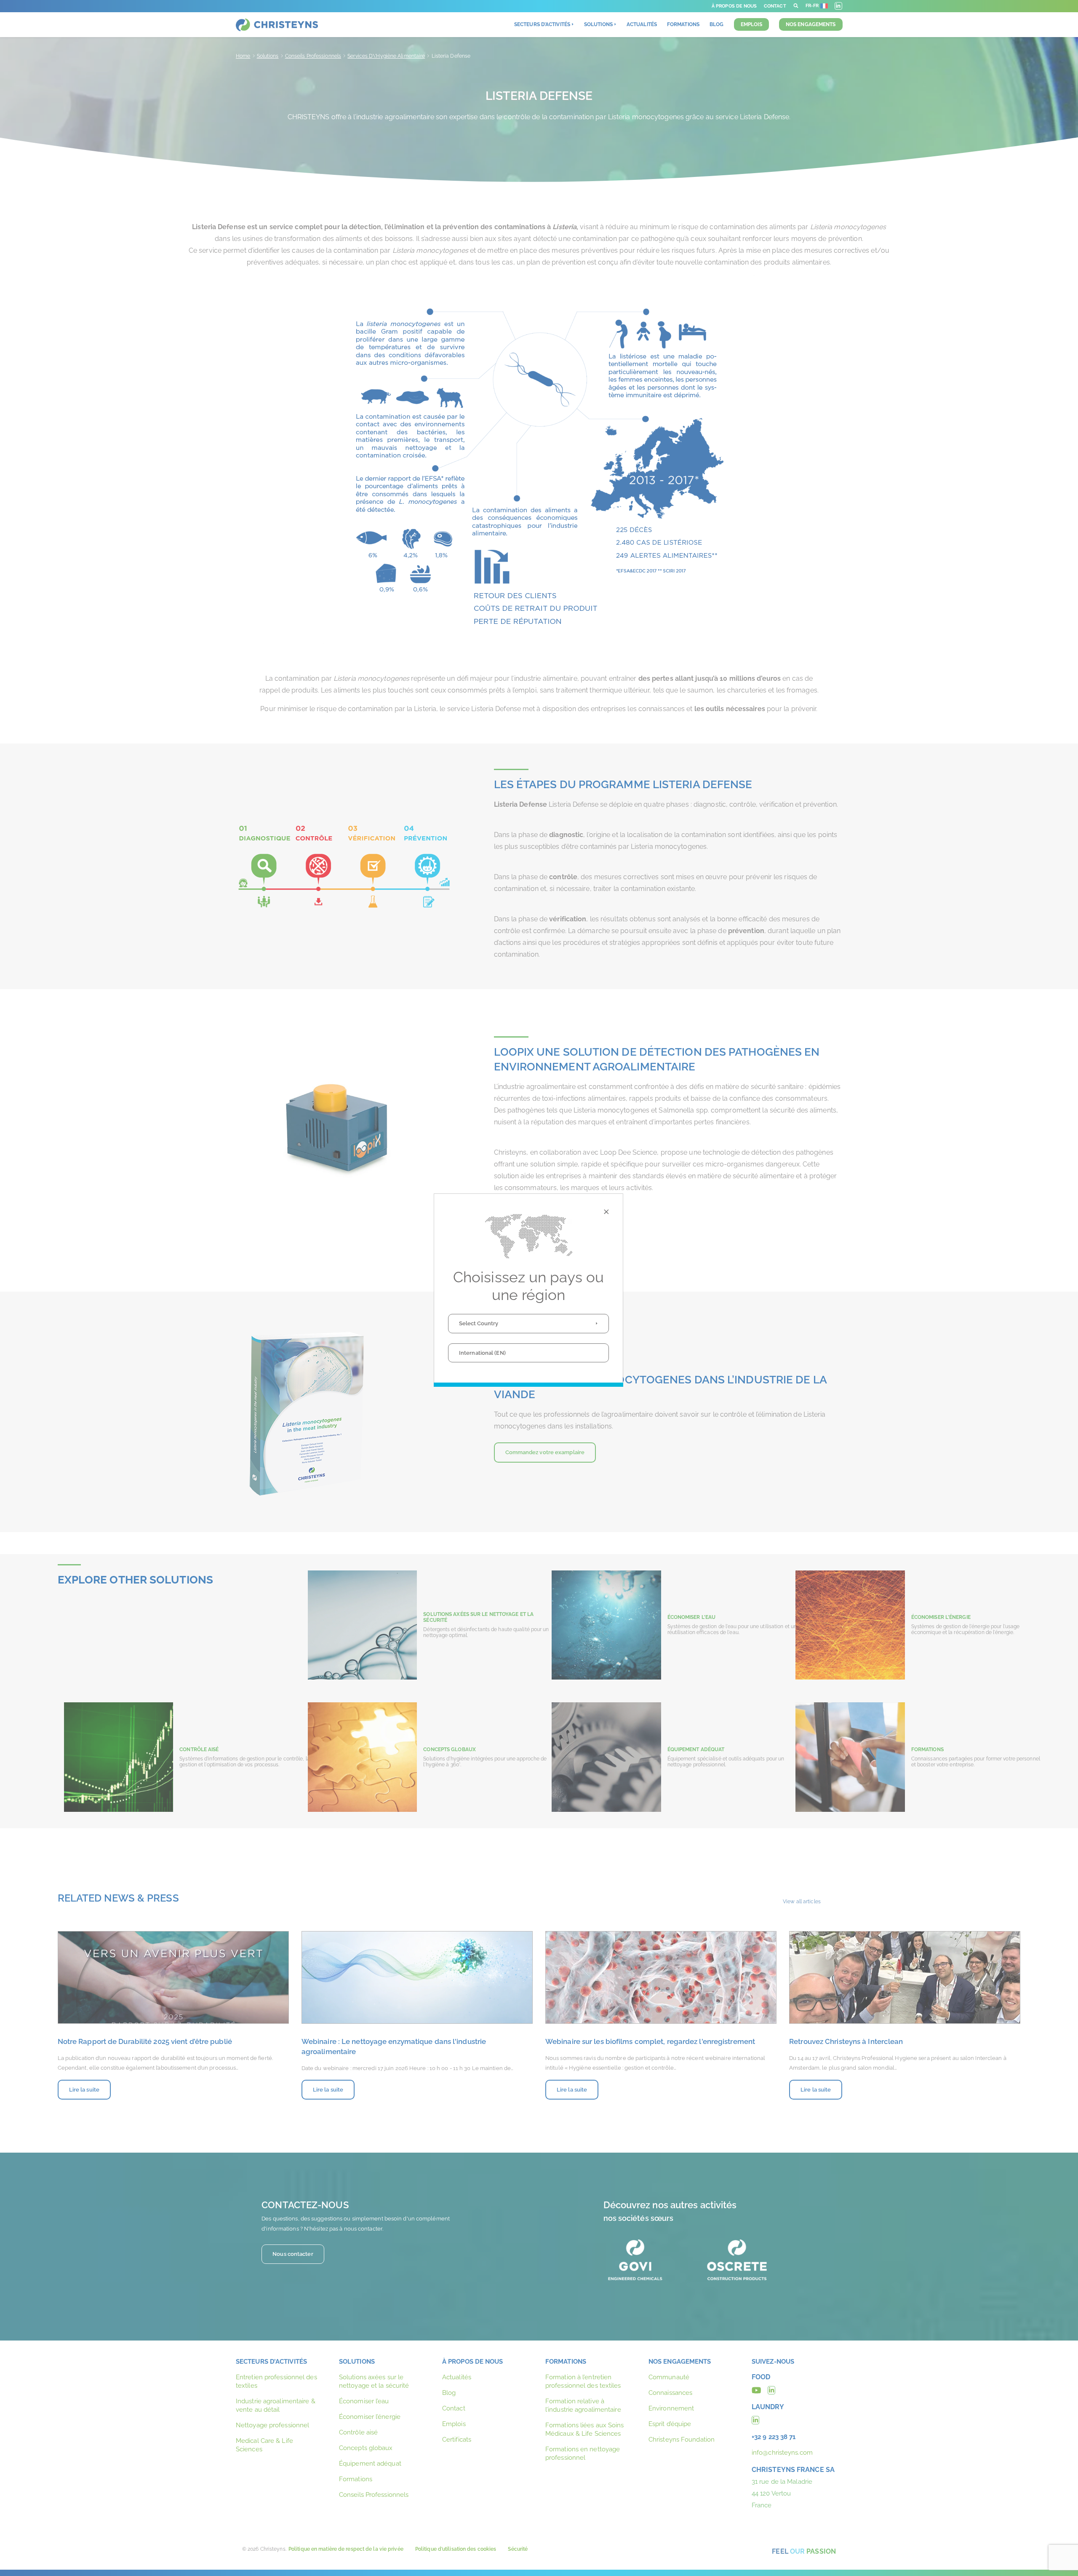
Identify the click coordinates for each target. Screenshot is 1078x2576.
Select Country (479, 1323)
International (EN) (482, 1353)
